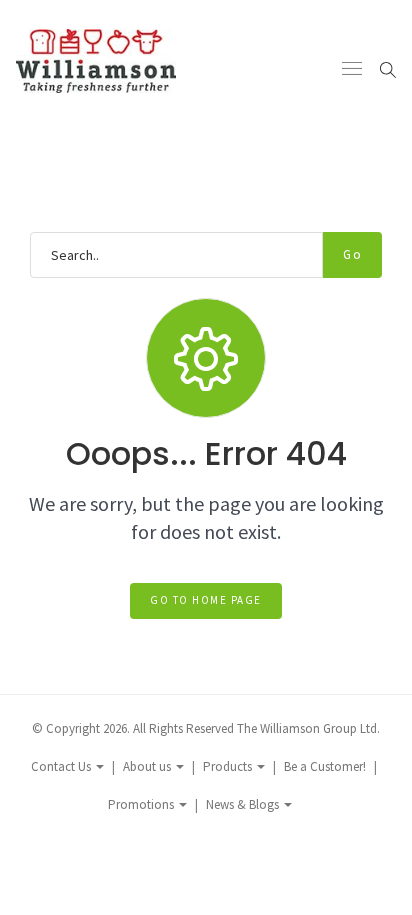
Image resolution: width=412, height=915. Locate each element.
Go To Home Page (206, 600)
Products (229, 766)
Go (352, 254)
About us (148, 766)
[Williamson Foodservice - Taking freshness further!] (96, 68)
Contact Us (62, 766)
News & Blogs (244, 804)
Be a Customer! (325, 766)
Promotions (142, 804)
